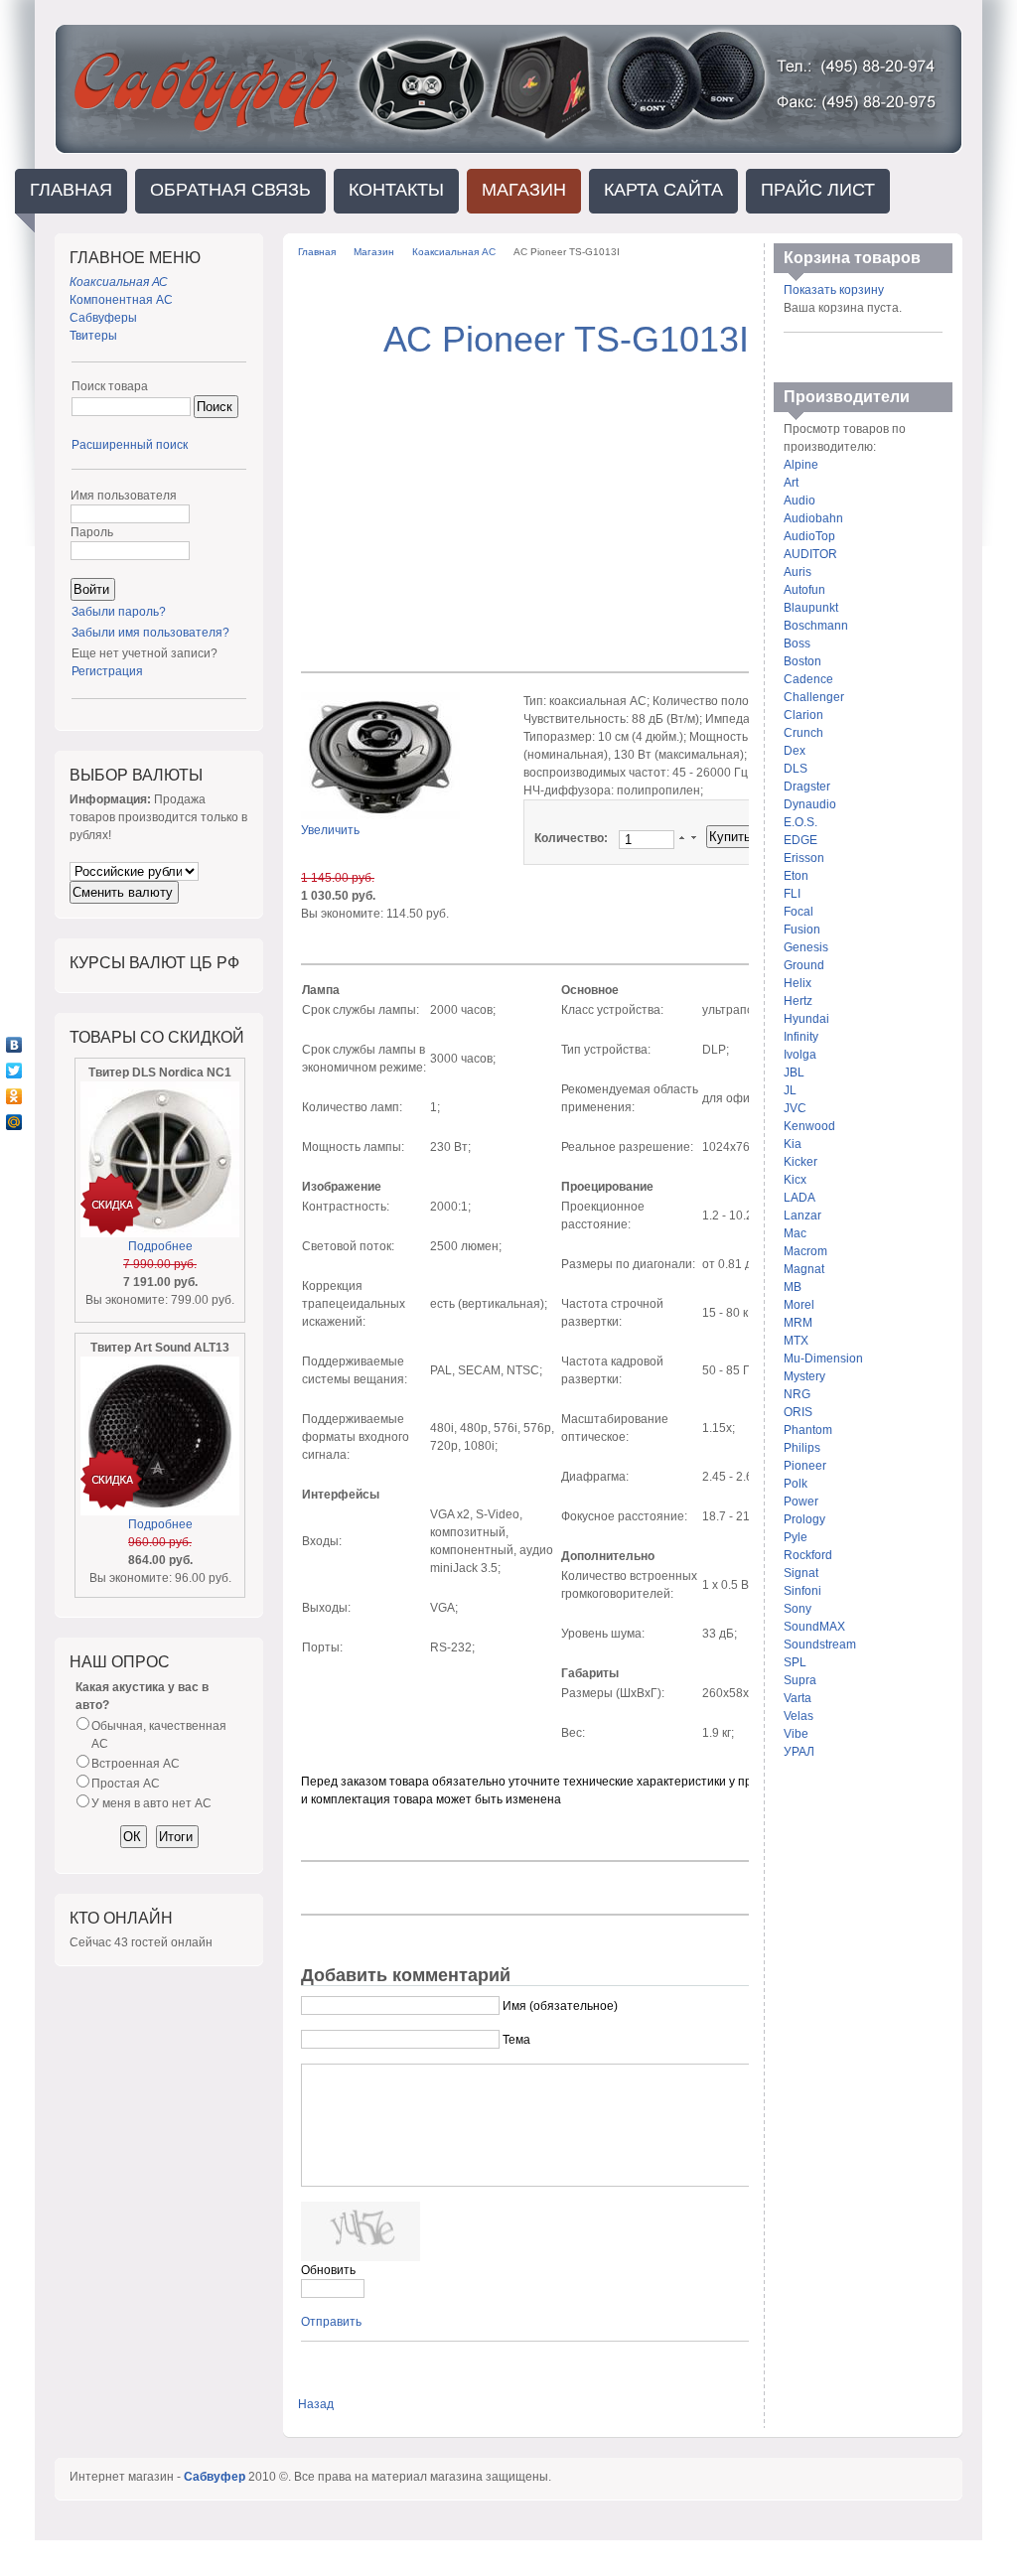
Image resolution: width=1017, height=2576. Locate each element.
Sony (798, 1609)
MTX (796, 1341)
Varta (798, 1698)
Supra (800, 1680)
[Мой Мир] (14, 1122)
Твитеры (93, 336)
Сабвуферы (103, 318)
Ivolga (800, 1055)
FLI (792, 894)
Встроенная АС (136, 1764)
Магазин (374, 252)
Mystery (804, 1376)
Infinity (801, 1037)
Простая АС (126, 1784)
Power (801, 1502)
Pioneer (805, 1466)
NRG (797, 1394)
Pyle (796, 1537)
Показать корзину (834, 290)
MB (793, 1287)
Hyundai (806, 1019)
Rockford (808, 1555)
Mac (795, 1233)
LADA (799, 1198)
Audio (799, 501)
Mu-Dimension (823, 1359)
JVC (795, 1108)
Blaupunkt (811, 608)
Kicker (800, 1162)
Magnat (804, 1269)
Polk (796, 1484)
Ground (804, 965)
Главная (317, 252)
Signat (801, 1573)
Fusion (802, 930)
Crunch (803, 733)
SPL (795, 1662)
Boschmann (816, 626)
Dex (795, 751)
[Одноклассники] (14, 1096)
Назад (316, 2404)
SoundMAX (814, 1627)
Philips (802, 1448)
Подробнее (160, 1246)
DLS (796, 769)
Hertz (798, 1001)
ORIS (798, 1412)
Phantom (808, 1430)
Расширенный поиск (130, 445)
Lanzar (802, 1216)
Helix (798, 983)
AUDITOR (810, 554)
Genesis (806, 947)
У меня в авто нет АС (151, 1803)
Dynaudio (810, 804)
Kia (793, 1144)
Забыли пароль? (119, 612)
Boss (797, 644)
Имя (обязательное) (560, 2006)
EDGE (800, 840)
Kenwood (809, 1126)
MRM (798, 1323)
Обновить (328, 2270)
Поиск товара (110, 386)
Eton (796, 876)
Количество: (573, 838)
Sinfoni (802, 1591)
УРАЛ (799, 1752)
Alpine (801, 465)
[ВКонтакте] (14, 1045)
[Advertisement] (566, 506)
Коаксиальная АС (454, 252)
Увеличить (330, 830)
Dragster (807, 787)
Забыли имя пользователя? (150, 633)
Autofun (804, 590)
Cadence (808, 679)
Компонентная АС (121, 300)
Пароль (92, 532)
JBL (794, 1073)
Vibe (796, 1734)
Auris (798, 572)
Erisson (804, 858)
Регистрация (107, 671)
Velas (799, 1716)
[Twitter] (14, 1071)
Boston (802, 661)
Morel (799, 1305)
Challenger (814, 697)
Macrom (805, 1251)
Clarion (803, 715)
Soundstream (820, 1645)
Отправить (331, 2322)
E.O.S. (800, 822)
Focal (799, 912)
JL (790, 1090)
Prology (804, 1519)
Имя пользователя (124, 496)
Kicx (795, 1180)
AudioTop (809, 536)
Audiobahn (813, 518)
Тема (516, 2040)
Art (791, 483)
